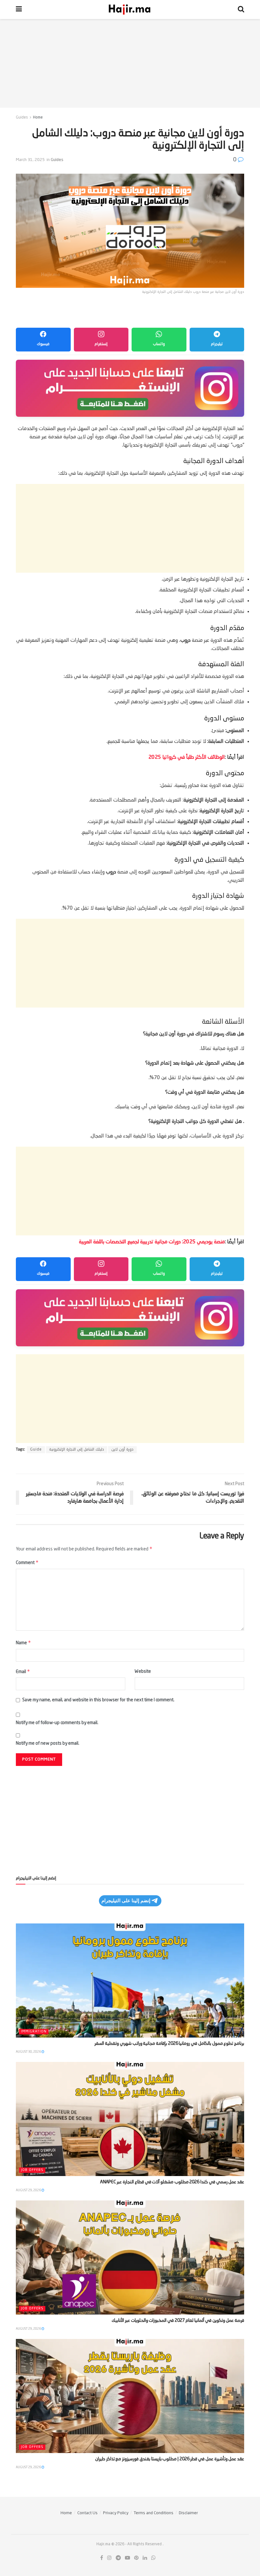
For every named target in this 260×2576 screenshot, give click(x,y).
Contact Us (88, 2513)
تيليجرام (217, 344)
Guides (22, 118)
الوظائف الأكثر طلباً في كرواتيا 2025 (187, 757)
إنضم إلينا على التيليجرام (126, 1900)
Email (23, 1671)
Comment (27, 1562)
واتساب (159, 344)
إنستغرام (101, 344)
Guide (36, 1450)
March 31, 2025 (30, 160)
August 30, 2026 (29, 2052)
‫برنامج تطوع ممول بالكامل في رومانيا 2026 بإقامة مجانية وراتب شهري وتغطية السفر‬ (169, 2044)
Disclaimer (188, 2513)
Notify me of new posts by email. (48, 1743)
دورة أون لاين (122, 1450)
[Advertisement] (130, 63)
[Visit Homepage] (130, 10)
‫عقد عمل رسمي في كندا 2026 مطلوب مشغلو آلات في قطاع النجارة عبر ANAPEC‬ (172, 2182)
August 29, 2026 (29, 2190)
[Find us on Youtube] (127, 2558)
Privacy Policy (116, 2513)
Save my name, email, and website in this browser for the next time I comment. (98, 1700)
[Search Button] (241, 10)
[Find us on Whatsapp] (153, 2558)
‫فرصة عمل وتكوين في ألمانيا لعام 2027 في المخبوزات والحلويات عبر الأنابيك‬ (178, 2321)
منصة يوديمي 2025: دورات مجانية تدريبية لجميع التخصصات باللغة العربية (152, 1242)
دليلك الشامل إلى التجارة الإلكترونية (77, 1450)
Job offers (32, 2170)
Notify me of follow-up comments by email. (57, 1723)
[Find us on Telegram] (118, 2558)
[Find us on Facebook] (102, 2558)
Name (23, 1642)
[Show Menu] (19, 10)
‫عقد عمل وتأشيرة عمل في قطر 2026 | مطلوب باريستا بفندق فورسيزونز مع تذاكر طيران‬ (170, 2459)
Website (143, 1671)
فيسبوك (43, 344)
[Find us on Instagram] (109, 2558)
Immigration (34, 2032)
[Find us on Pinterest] (136, 2558)
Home (38, 118)
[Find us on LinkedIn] (145, 2558)
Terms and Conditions (154, 2513)
